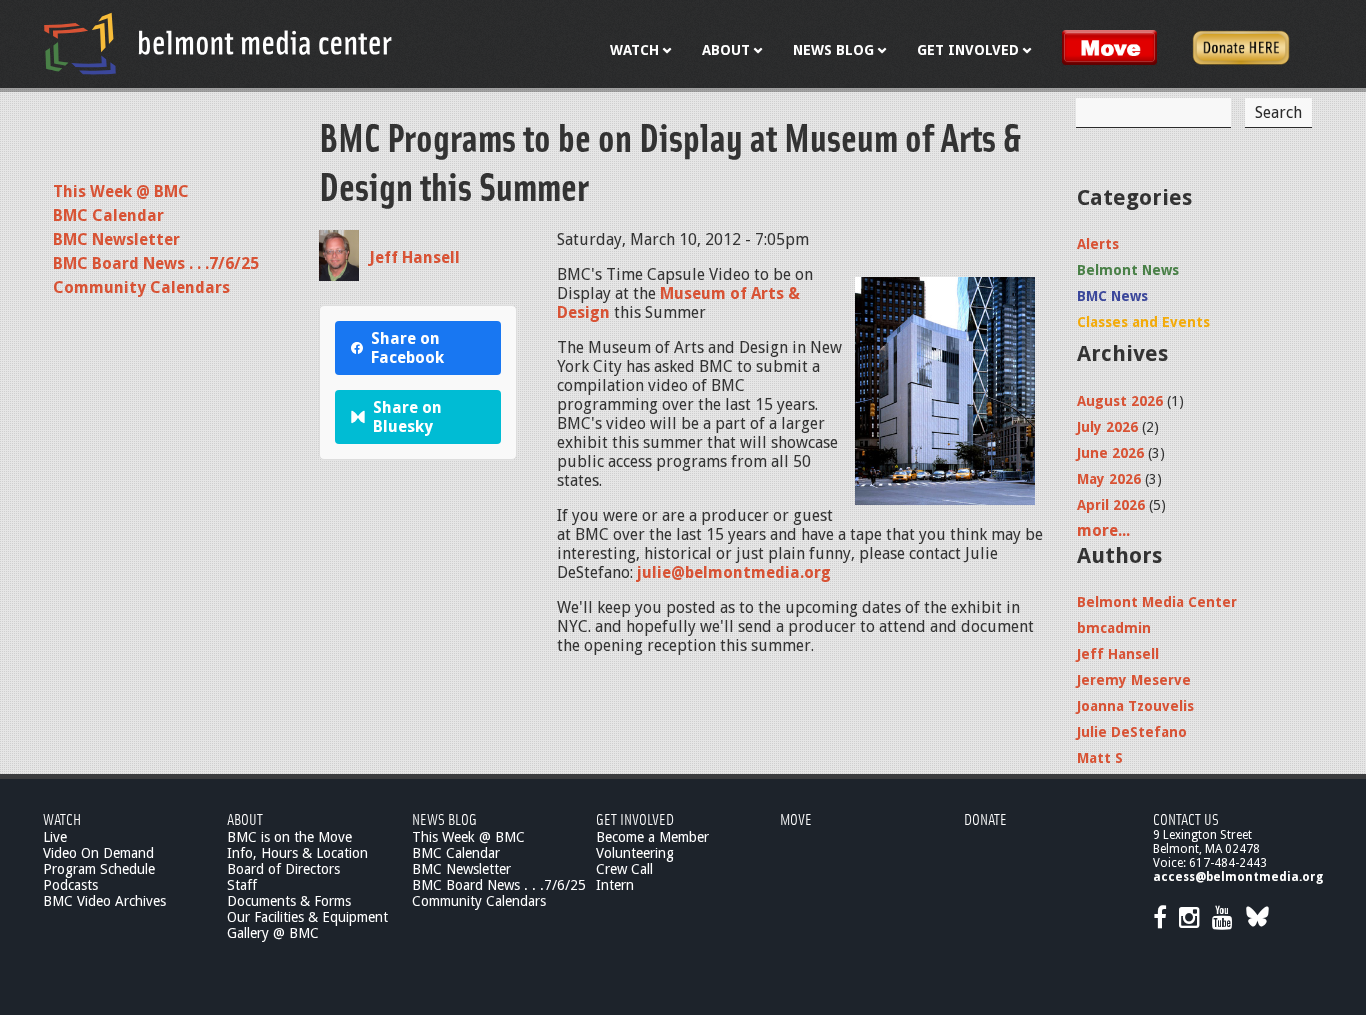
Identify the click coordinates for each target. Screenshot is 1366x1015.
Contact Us (1186, 818)
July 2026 (1107, 427)
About (245, 818)
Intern (615, 885)
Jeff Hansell (414, 257)
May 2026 (1109, 479)
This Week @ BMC (121, 191)
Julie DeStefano (1132, 732)
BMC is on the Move (289, 837)
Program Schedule (99, 869)
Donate (985, 818)
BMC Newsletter (116, 239)
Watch (62, 818)
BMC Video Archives (104, 901)
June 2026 (1110, 453)
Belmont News (1128, 270)
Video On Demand (98, 853)
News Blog (444, 818)
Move (796, 818)
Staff (242, 885)
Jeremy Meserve (1134, 680)
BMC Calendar (108, 215)
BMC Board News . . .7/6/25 (156, 263)
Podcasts (70, 885)
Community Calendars (141, 287)
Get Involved (635, 818)
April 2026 (1111, 505)
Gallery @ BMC (273, 933)
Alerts (1098, 244)
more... (1103, 530)
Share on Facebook (407, 348)
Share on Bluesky (407, 417)
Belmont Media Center (1157, 602)
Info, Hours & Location (297, 853)
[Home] (218, 43)
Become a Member (652, 837)
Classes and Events (1143, 322)
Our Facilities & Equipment (307, 917)
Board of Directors (283, 869)
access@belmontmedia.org (1238, 877)
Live (55, 837)
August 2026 (1120, 401)
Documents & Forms (289, 901)
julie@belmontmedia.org (734, 572)
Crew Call (624, 869)
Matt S (1100, 758)
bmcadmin (1114, 628)
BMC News (1112, 296)
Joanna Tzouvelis (1135, 706)
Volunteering (635, 853)
